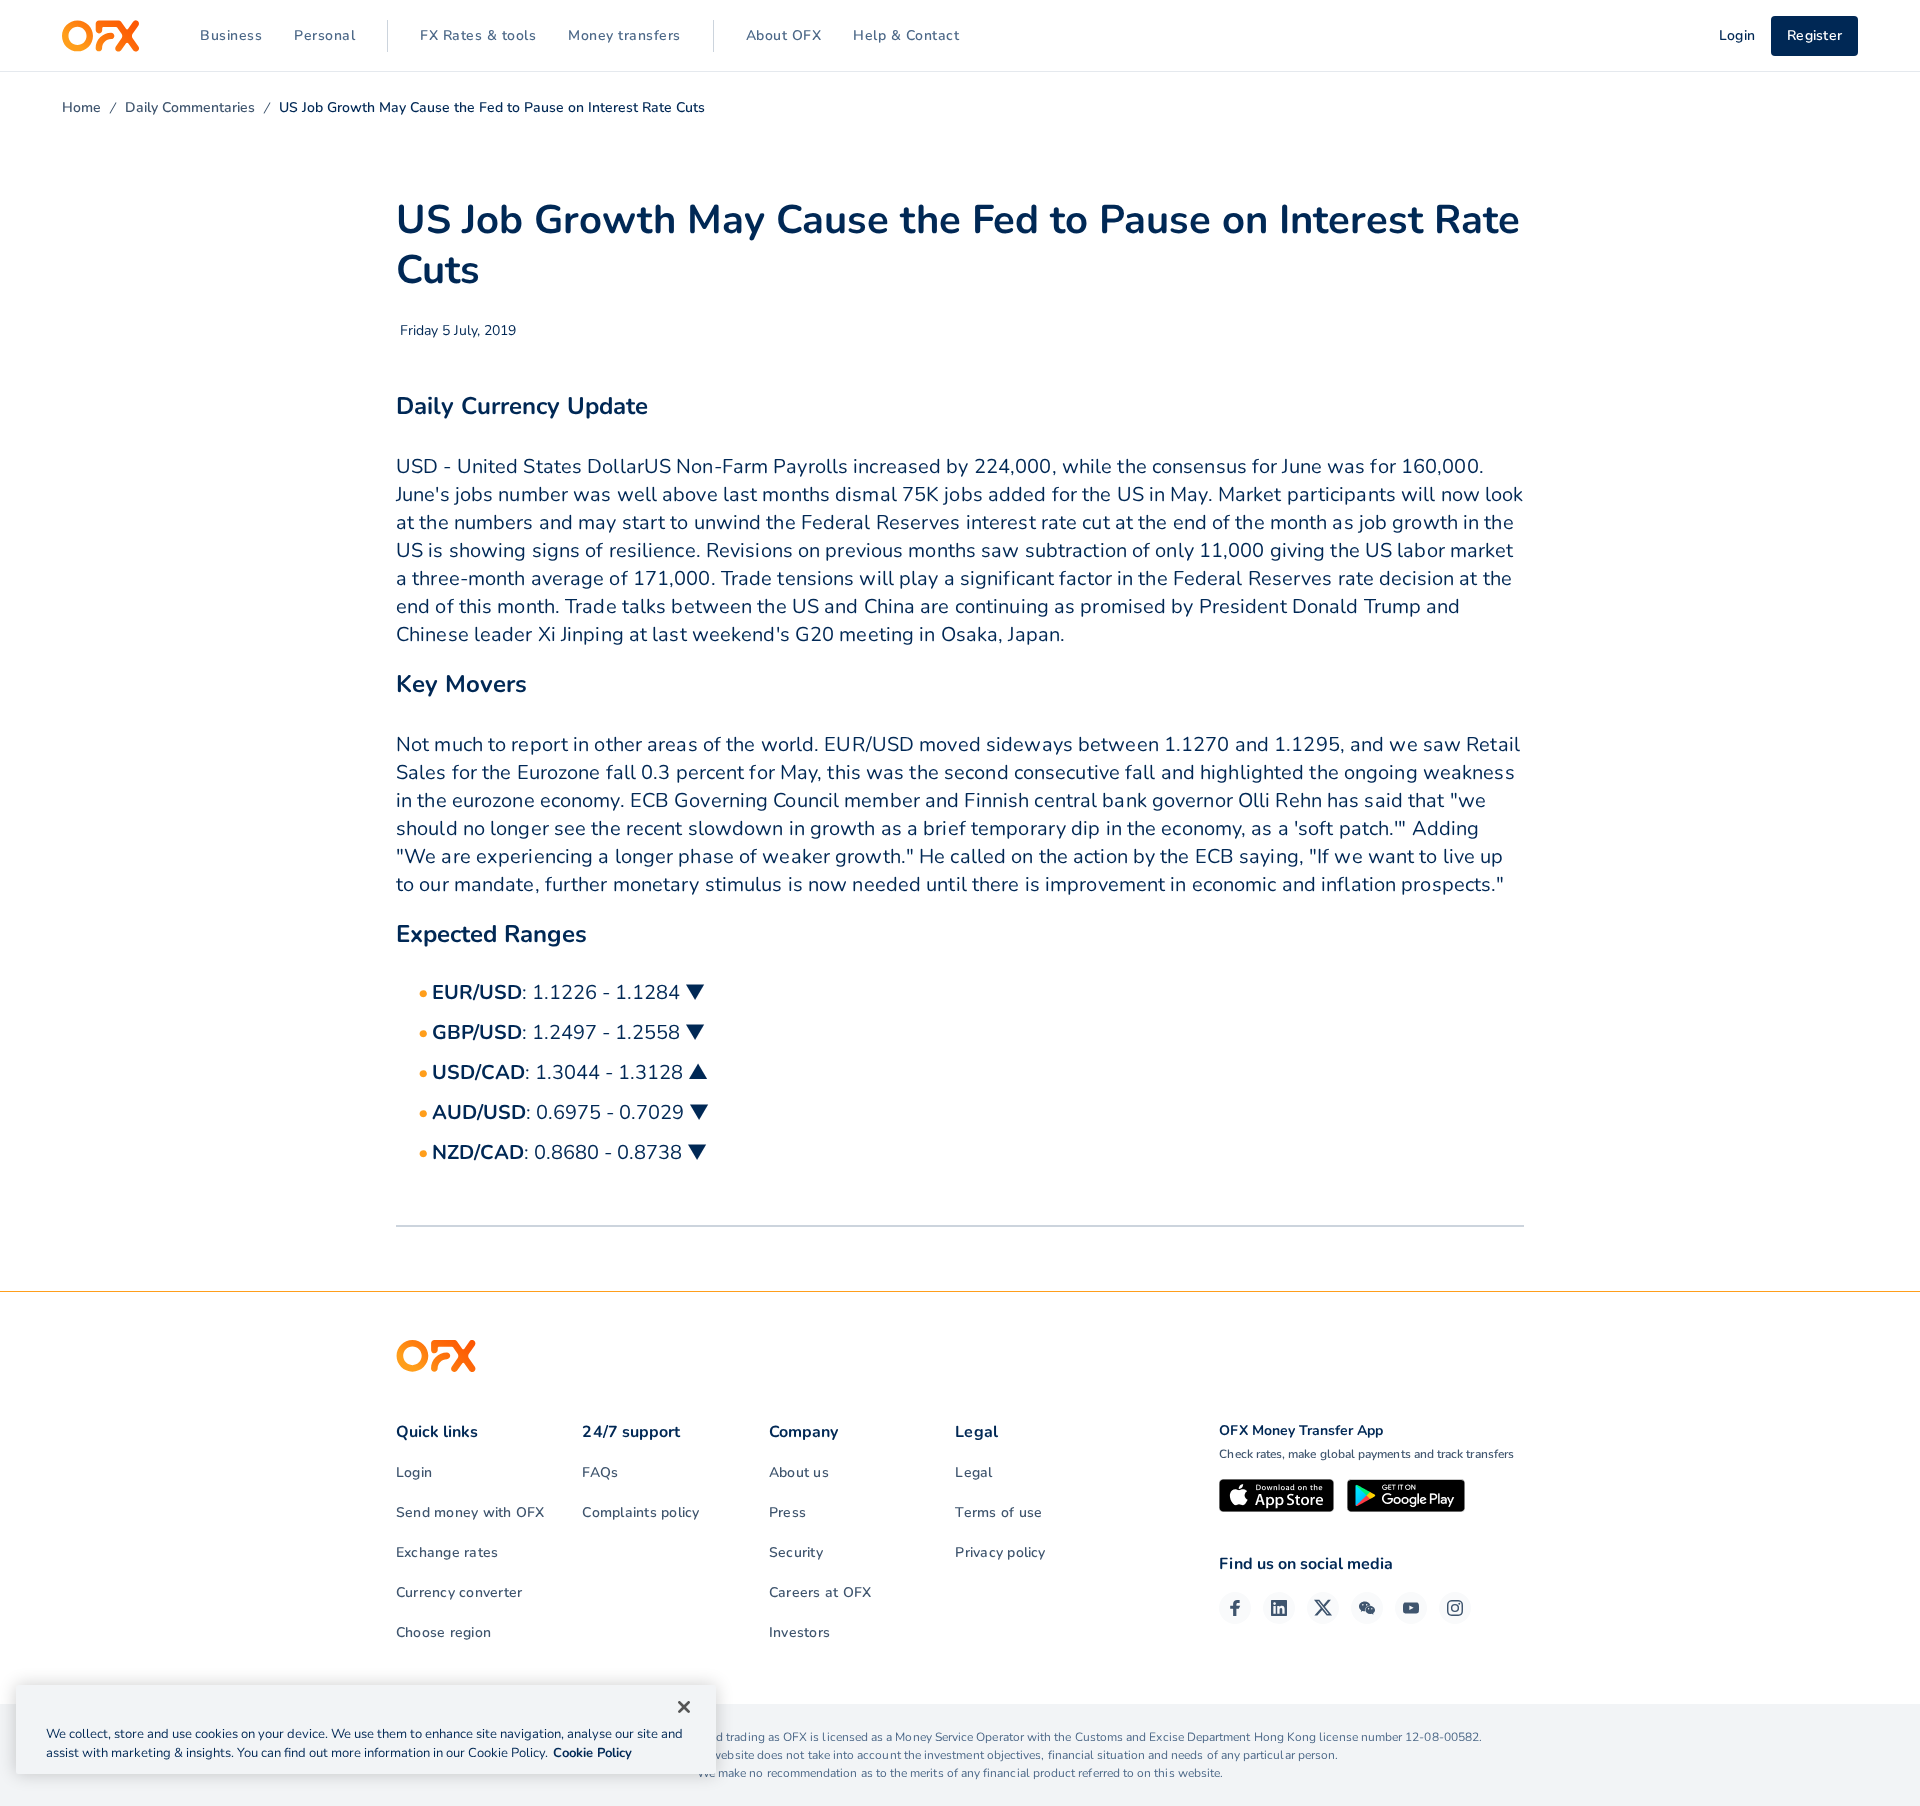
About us (799, 1472)
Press (787, 1512)
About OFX (784, 35)
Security (796, 1552)
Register (1814, 35)
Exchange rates (447, 1552)
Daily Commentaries (190, 107)
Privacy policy (1000, 1552)
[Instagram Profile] (1455, 1608)
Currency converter (459, 1592)
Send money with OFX (470, 1512)
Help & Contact (906, 35)
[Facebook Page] (1235, 1608)
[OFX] (100, 36)
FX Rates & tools (478, 35)
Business (231, 35)
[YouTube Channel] (1411, 1608)
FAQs (600, 1472)
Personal (324, 35)
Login (414, 1472)
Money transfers (624, 35)
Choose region (443, 1632)
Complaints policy (640, 1512)
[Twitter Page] (1323, 1608)
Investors (799, 1632)
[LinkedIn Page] (1279, 1608)
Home (81, 107)
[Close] (684, 1707)
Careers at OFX (820, 1592)
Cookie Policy (592, 1753)
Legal (973, 1472)
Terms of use (998, 1512)
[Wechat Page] (1367, 1608)
